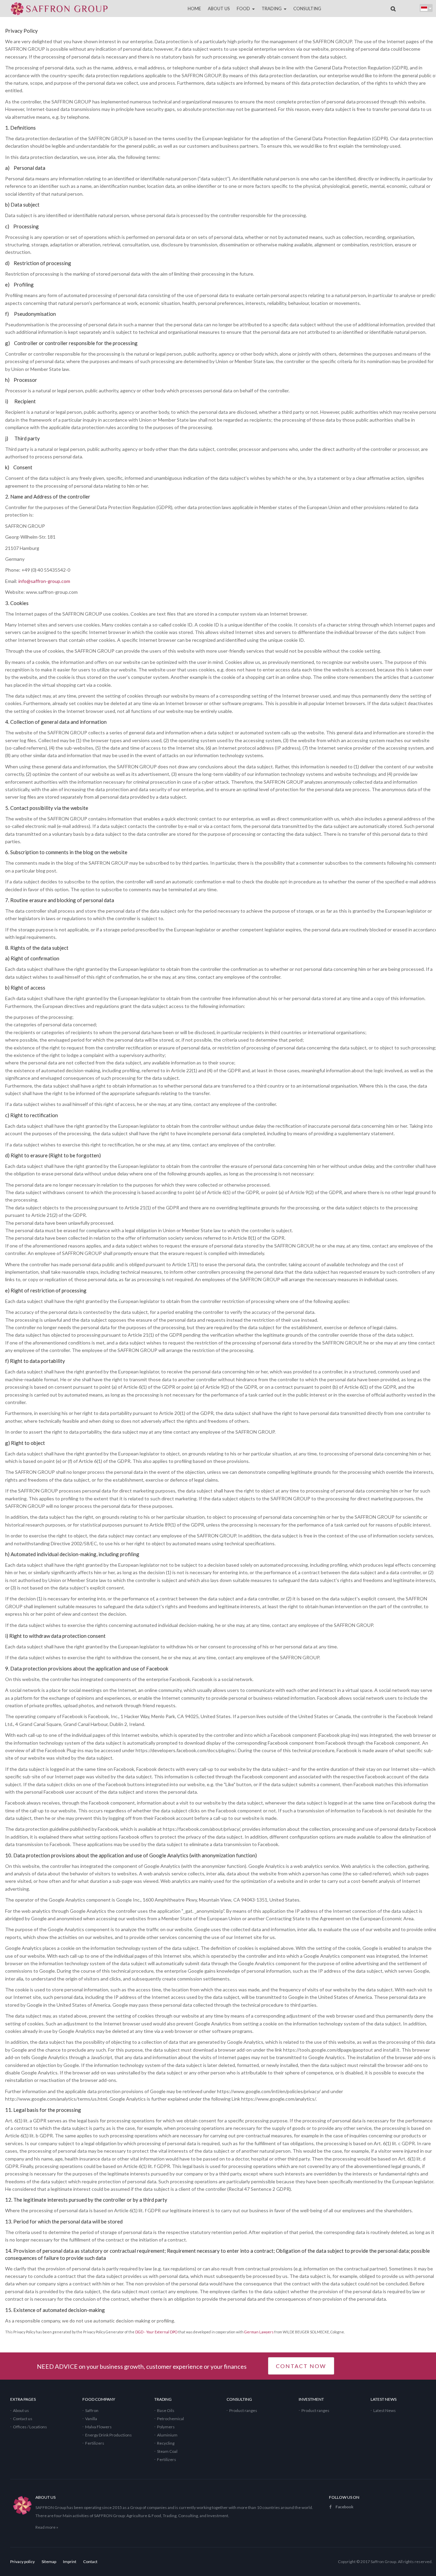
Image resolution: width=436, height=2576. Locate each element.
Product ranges (243, 2410)
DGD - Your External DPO (156, 2332)
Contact (90, 2562)
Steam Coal (167, 2451)
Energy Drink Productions (108, 2435)
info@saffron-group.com (44, 581)
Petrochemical (170, 2419)
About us (21, 2410)
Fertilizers (95, 2443)
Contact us (23, 2419)
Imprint (70, 2562)
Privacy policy (22, 2562)
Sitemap (49, 2562)
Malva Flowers (98, 2427)
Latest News (385, 2410)
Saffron (92, 2410)
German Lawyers (259, 2332)
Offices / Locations (30, 2427)
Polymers (166, 2427)
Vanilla (91, 2419)
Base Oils (166, 2410)
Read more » (47, 2527)
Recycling (166, 2443)
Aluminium (167, 2435)
